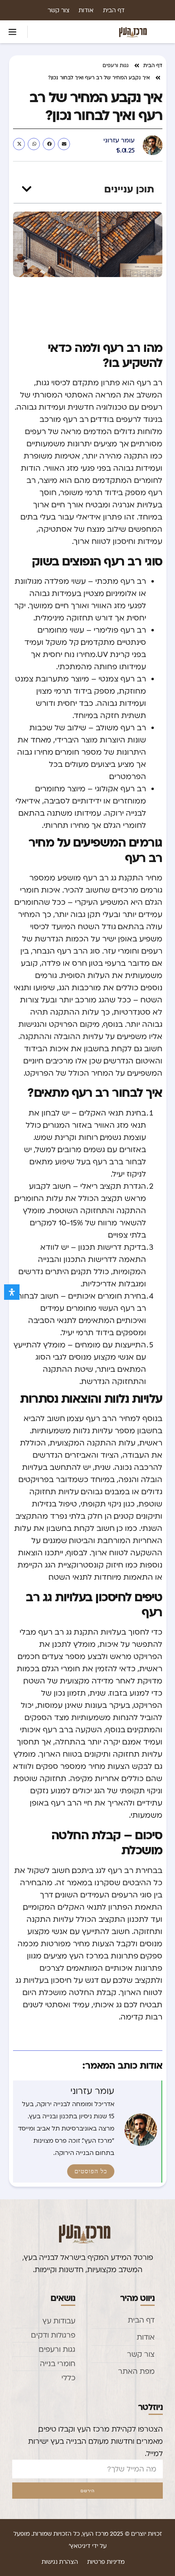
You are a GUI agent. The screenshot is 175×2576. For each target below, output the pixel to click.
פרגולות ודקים (53, 2335)
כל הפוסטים (91, 2171)
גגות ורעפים (116, 65)
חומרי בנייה (58, 2363)
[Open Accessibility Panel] (12, 1292)
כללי (68, 2378)
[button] (13, 32)
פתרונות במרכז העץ (104, 1956)
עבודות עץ (59, 2321)
